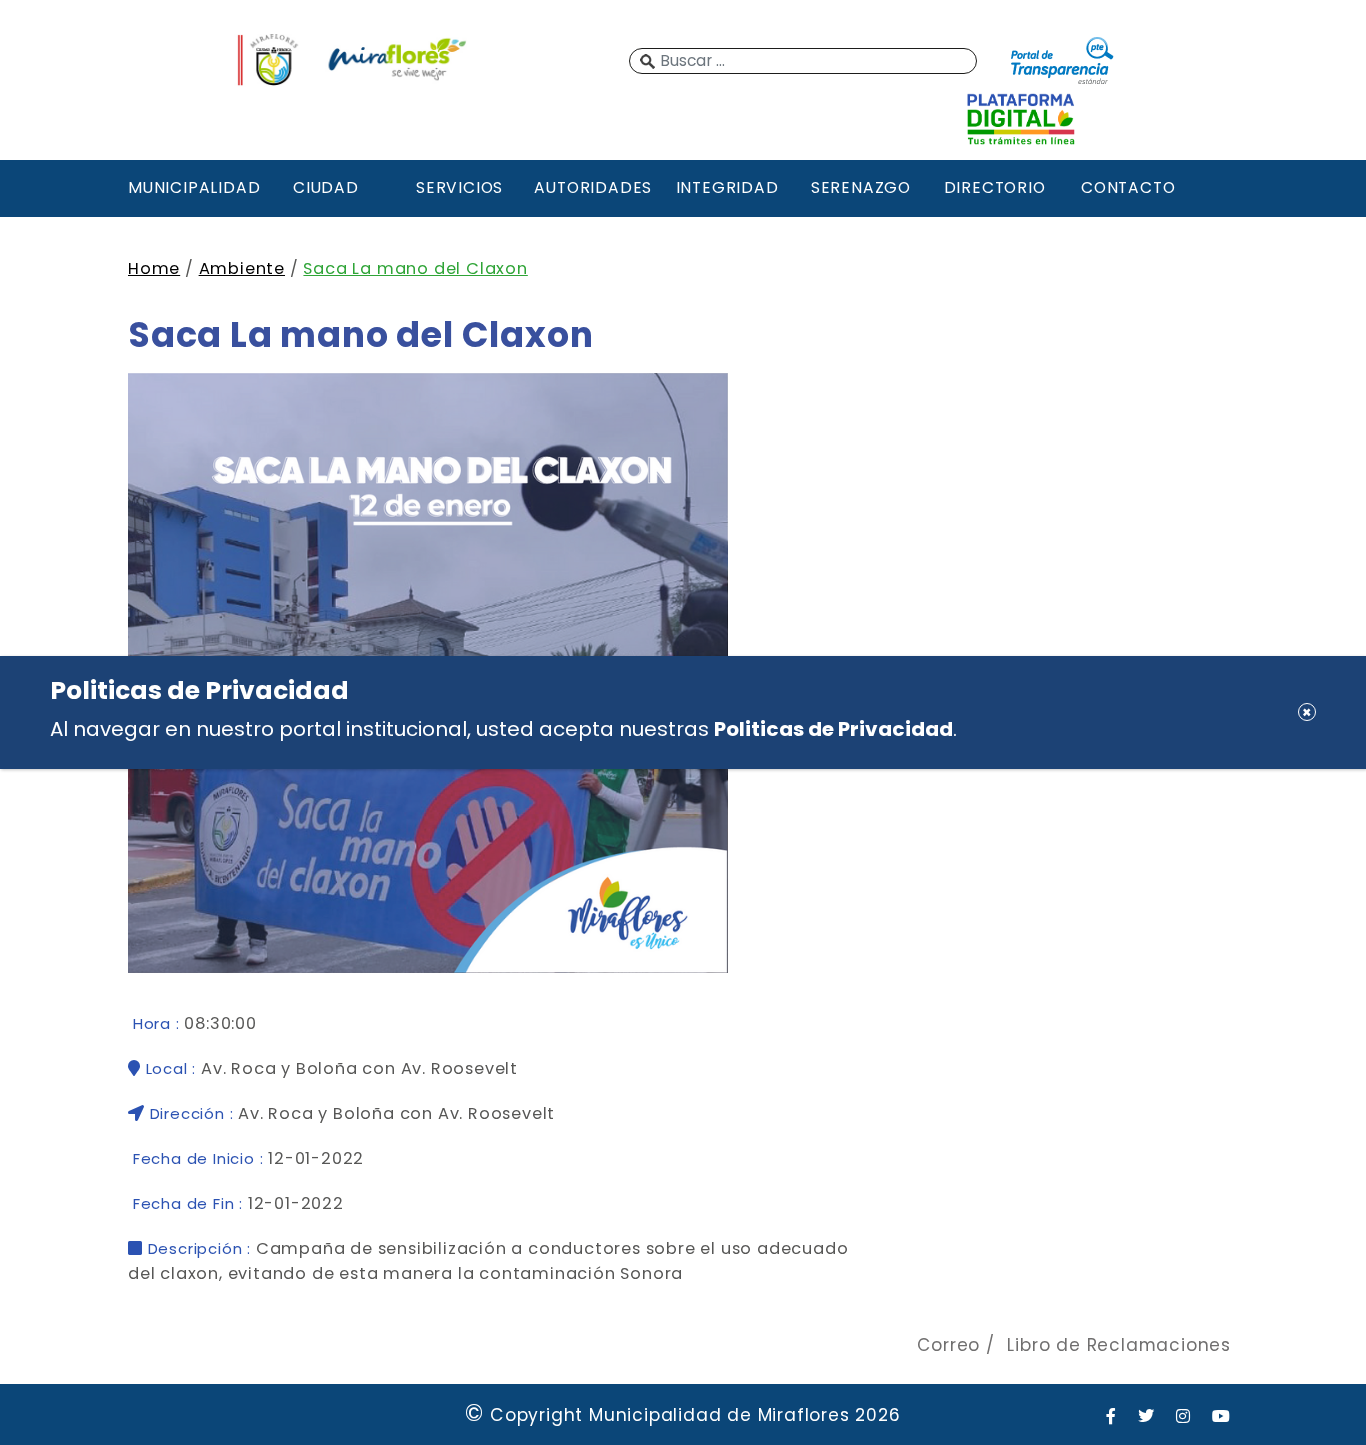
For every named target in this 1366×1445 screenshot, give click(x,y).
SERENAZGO (861, 187)
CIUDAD (326, 187)
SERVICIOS (459, 187)
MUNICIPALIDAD (192, 187)
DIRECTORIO (995, 187)
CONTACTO (1128, 187)
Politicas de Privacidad (833, 728)
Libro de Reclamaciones (1119, 1345)
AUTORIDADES (593, 187)
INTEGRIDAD (727, 187)
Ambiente (242, 268)
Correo (948, 1345)
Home (154, 268)
